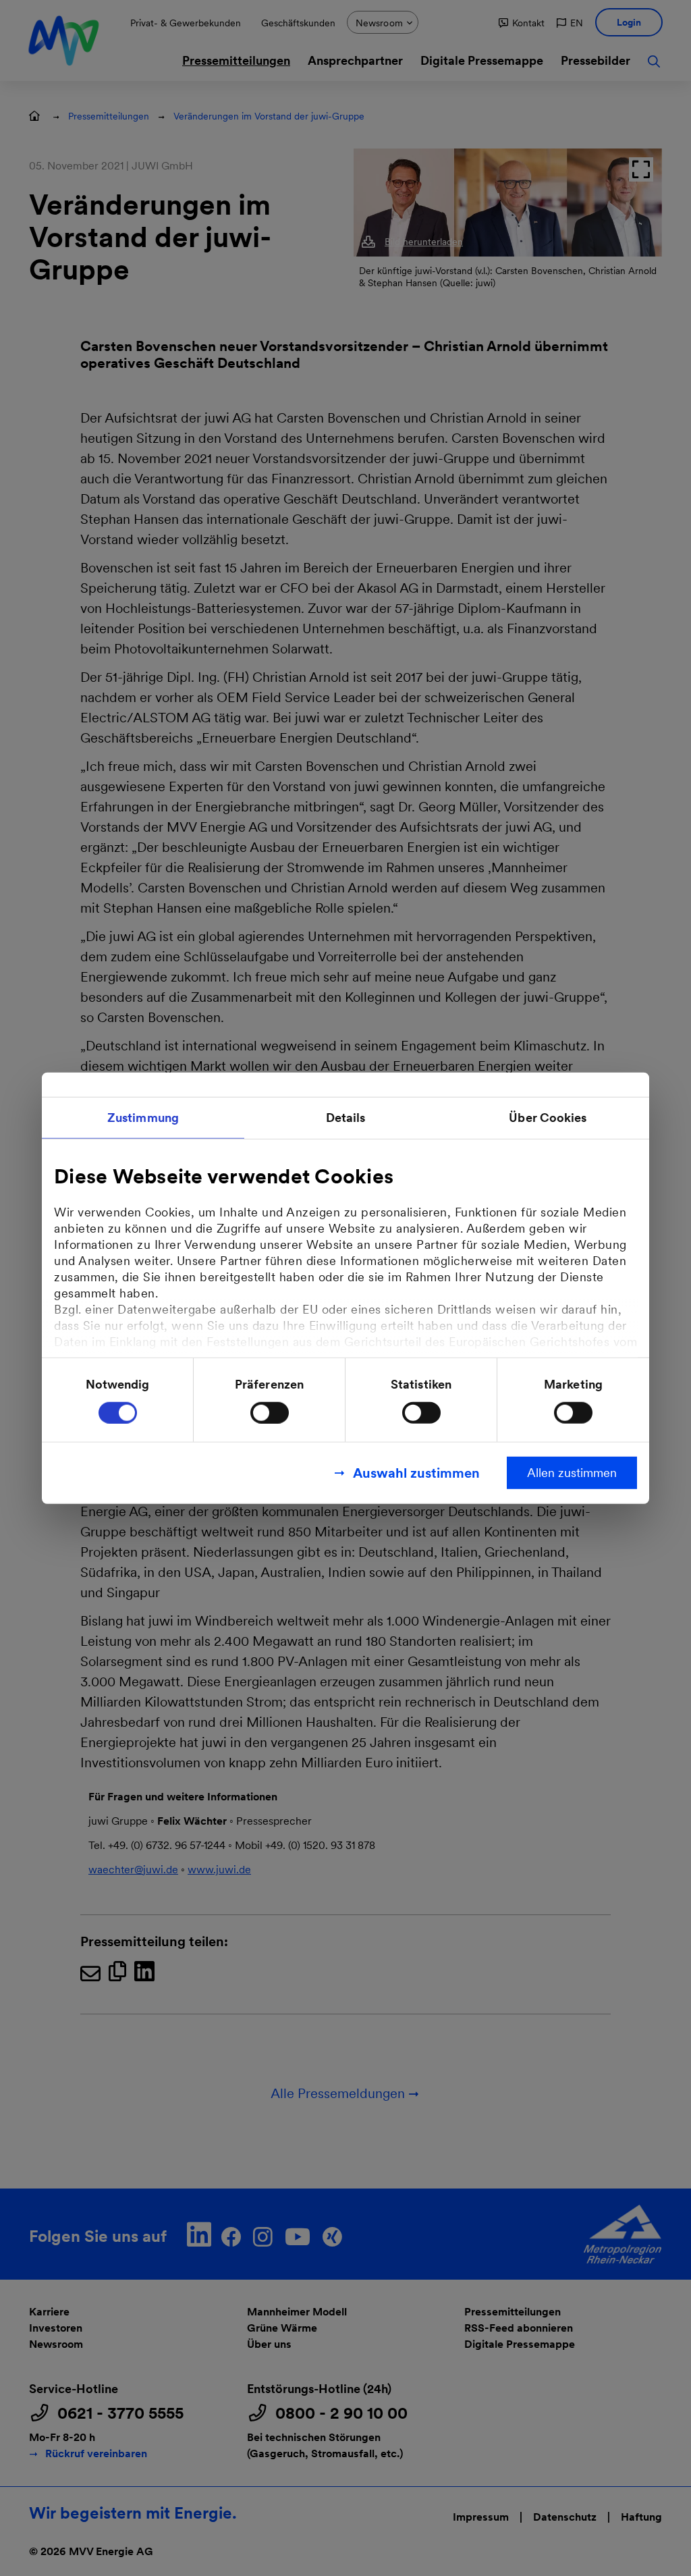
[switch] (270, 1412)
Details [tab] (346, 1118)
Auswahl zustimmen (416, 1472)
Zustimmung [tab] (143, 1118)
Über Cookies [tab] (548, 1118)
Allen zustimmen (572, 1472)
